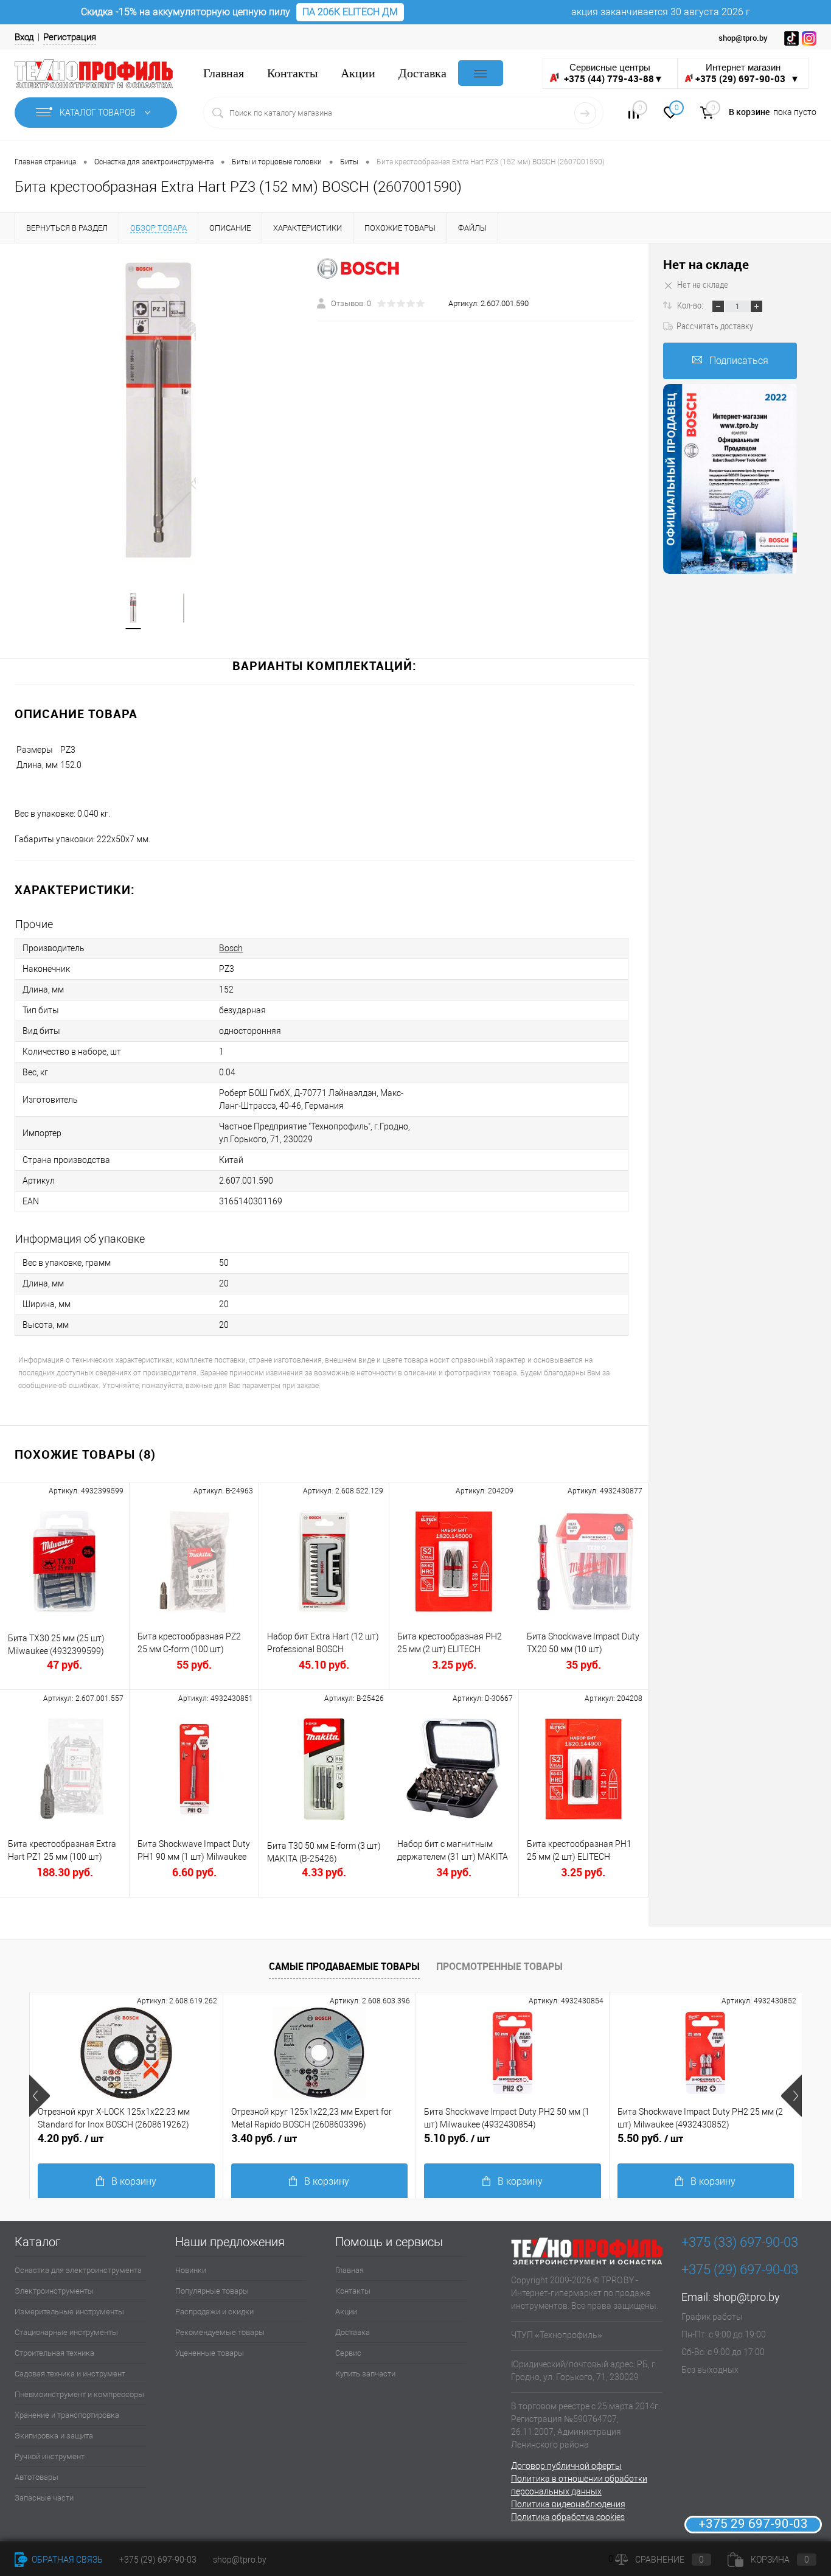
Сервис (348, 2353)
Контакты (292, 73)
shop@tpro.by (746, 2297)
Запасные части (44, 2498)
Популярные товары (212, 2291)
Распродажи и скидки (214, 2312)
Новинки (191, 2270)
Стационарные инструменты (66, 2332)
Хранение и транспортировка (67, 2415)
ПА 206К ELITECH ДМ (350, 12)
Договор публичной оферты (566, 2466)
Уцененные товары (210, 2353)
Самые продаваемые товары (344, 1966)
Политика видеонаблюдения (568, 2504)
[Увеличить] (158, 410)
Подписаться (739, 361)
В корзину (134, 2181)
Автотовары (37, 2477)
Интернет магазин (747, 73)
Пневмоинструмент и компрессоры (79, 2394)
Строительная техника (54, 2353)
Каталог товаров (99, 113)
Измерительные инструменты (69, 2312)
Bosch (231, 948)
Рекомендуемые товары (220, 2332)
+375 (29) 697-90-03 (158, 2560)
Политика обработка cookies (568, 2517)
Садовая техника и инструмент (70, 2374)
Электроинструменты (54, 2291)
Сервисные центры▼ (613, 73)
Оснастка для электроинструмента (78, 2270)
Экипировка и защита (54, 2436)
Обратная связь (66, 2560)
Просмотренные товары (499, 1966)
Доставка (422, 73)
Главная (224, 73)
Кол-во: (691, 305)
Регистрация (70, 37)
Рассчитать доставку (715, 326)
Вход (24, 37)
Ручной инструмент (50, 2456)
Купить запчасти (365, 2374)
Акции (358, 73)
